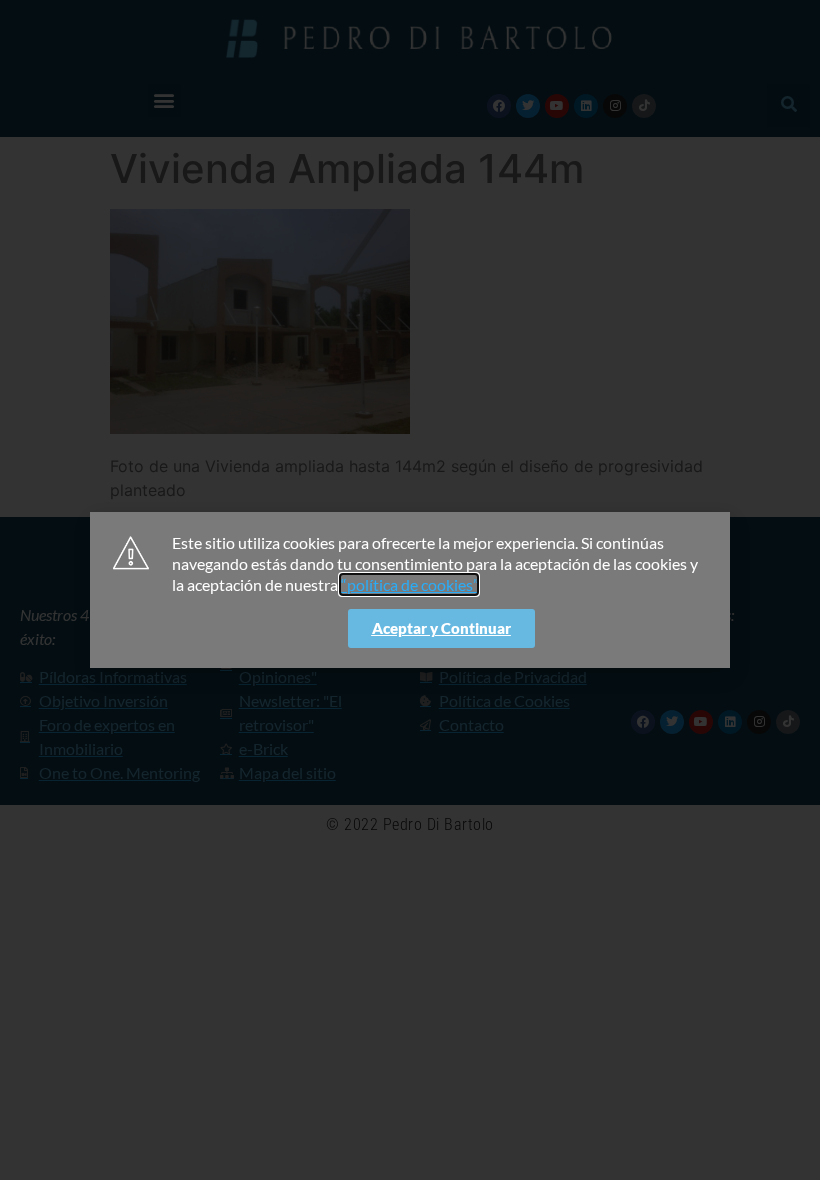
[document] (410, 590)
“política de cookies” (409, 584)
